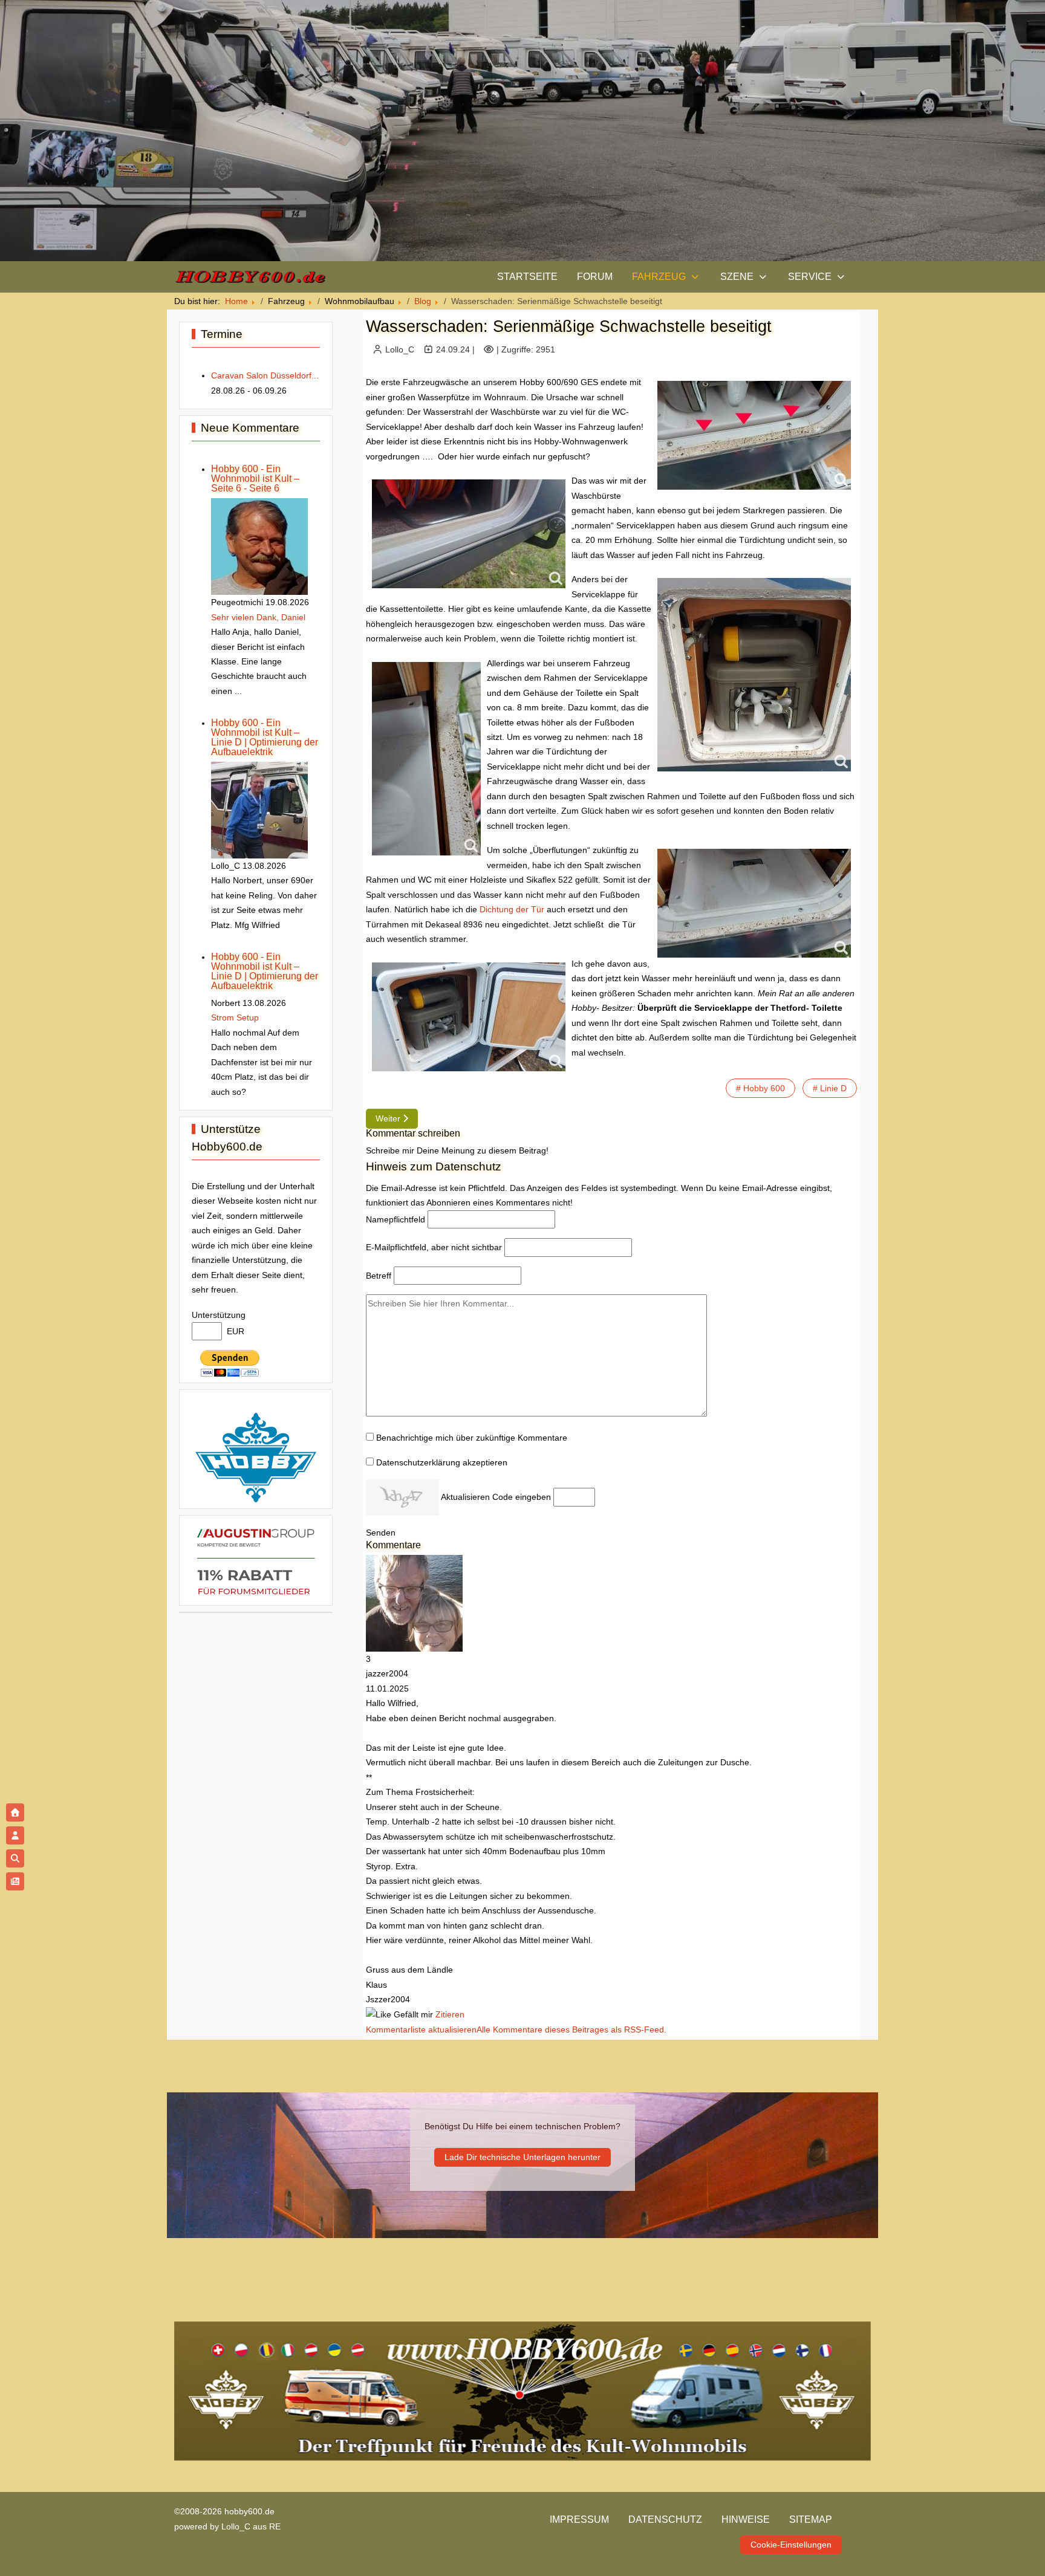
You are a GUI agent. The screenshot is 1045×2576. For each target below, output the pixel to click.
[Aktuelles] (15, 1881)
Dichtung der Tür (512, 909)
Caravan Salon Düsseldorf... (265, 375)
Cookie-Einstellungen (791, 2545)
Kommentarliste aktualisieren (421, 2029)
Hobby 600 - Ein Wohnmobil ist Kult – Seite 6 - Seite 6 (255, 479)
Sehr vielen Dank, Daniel (258, 617)
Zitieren (450, 2014)
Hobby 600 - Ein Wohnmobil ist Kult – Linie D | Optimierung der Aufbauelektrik (265, 737)
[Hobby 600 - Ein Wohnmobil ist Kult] (250, 277)
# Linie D (830, 1088)
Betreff (379, 1276)
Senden (381, 1533)
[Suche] (15, 1858)
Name (396, 1219)
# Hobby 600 (760, 1088)
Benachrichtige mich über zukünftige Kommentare (472, 1438)
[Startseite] (15, 1812)
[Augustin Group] (256, 1560)
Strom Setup (235, 1017)
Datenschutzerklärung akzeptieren (442, 1462)
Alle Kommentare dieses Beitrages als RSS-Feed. (571, 2029)
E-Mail (434, 1247)
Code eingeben (522, 1497)
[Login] (15, 1835)
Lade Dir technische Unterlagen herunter (522, 2157)
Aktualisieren (465, 1497)
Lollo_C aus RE (251, 2526)
